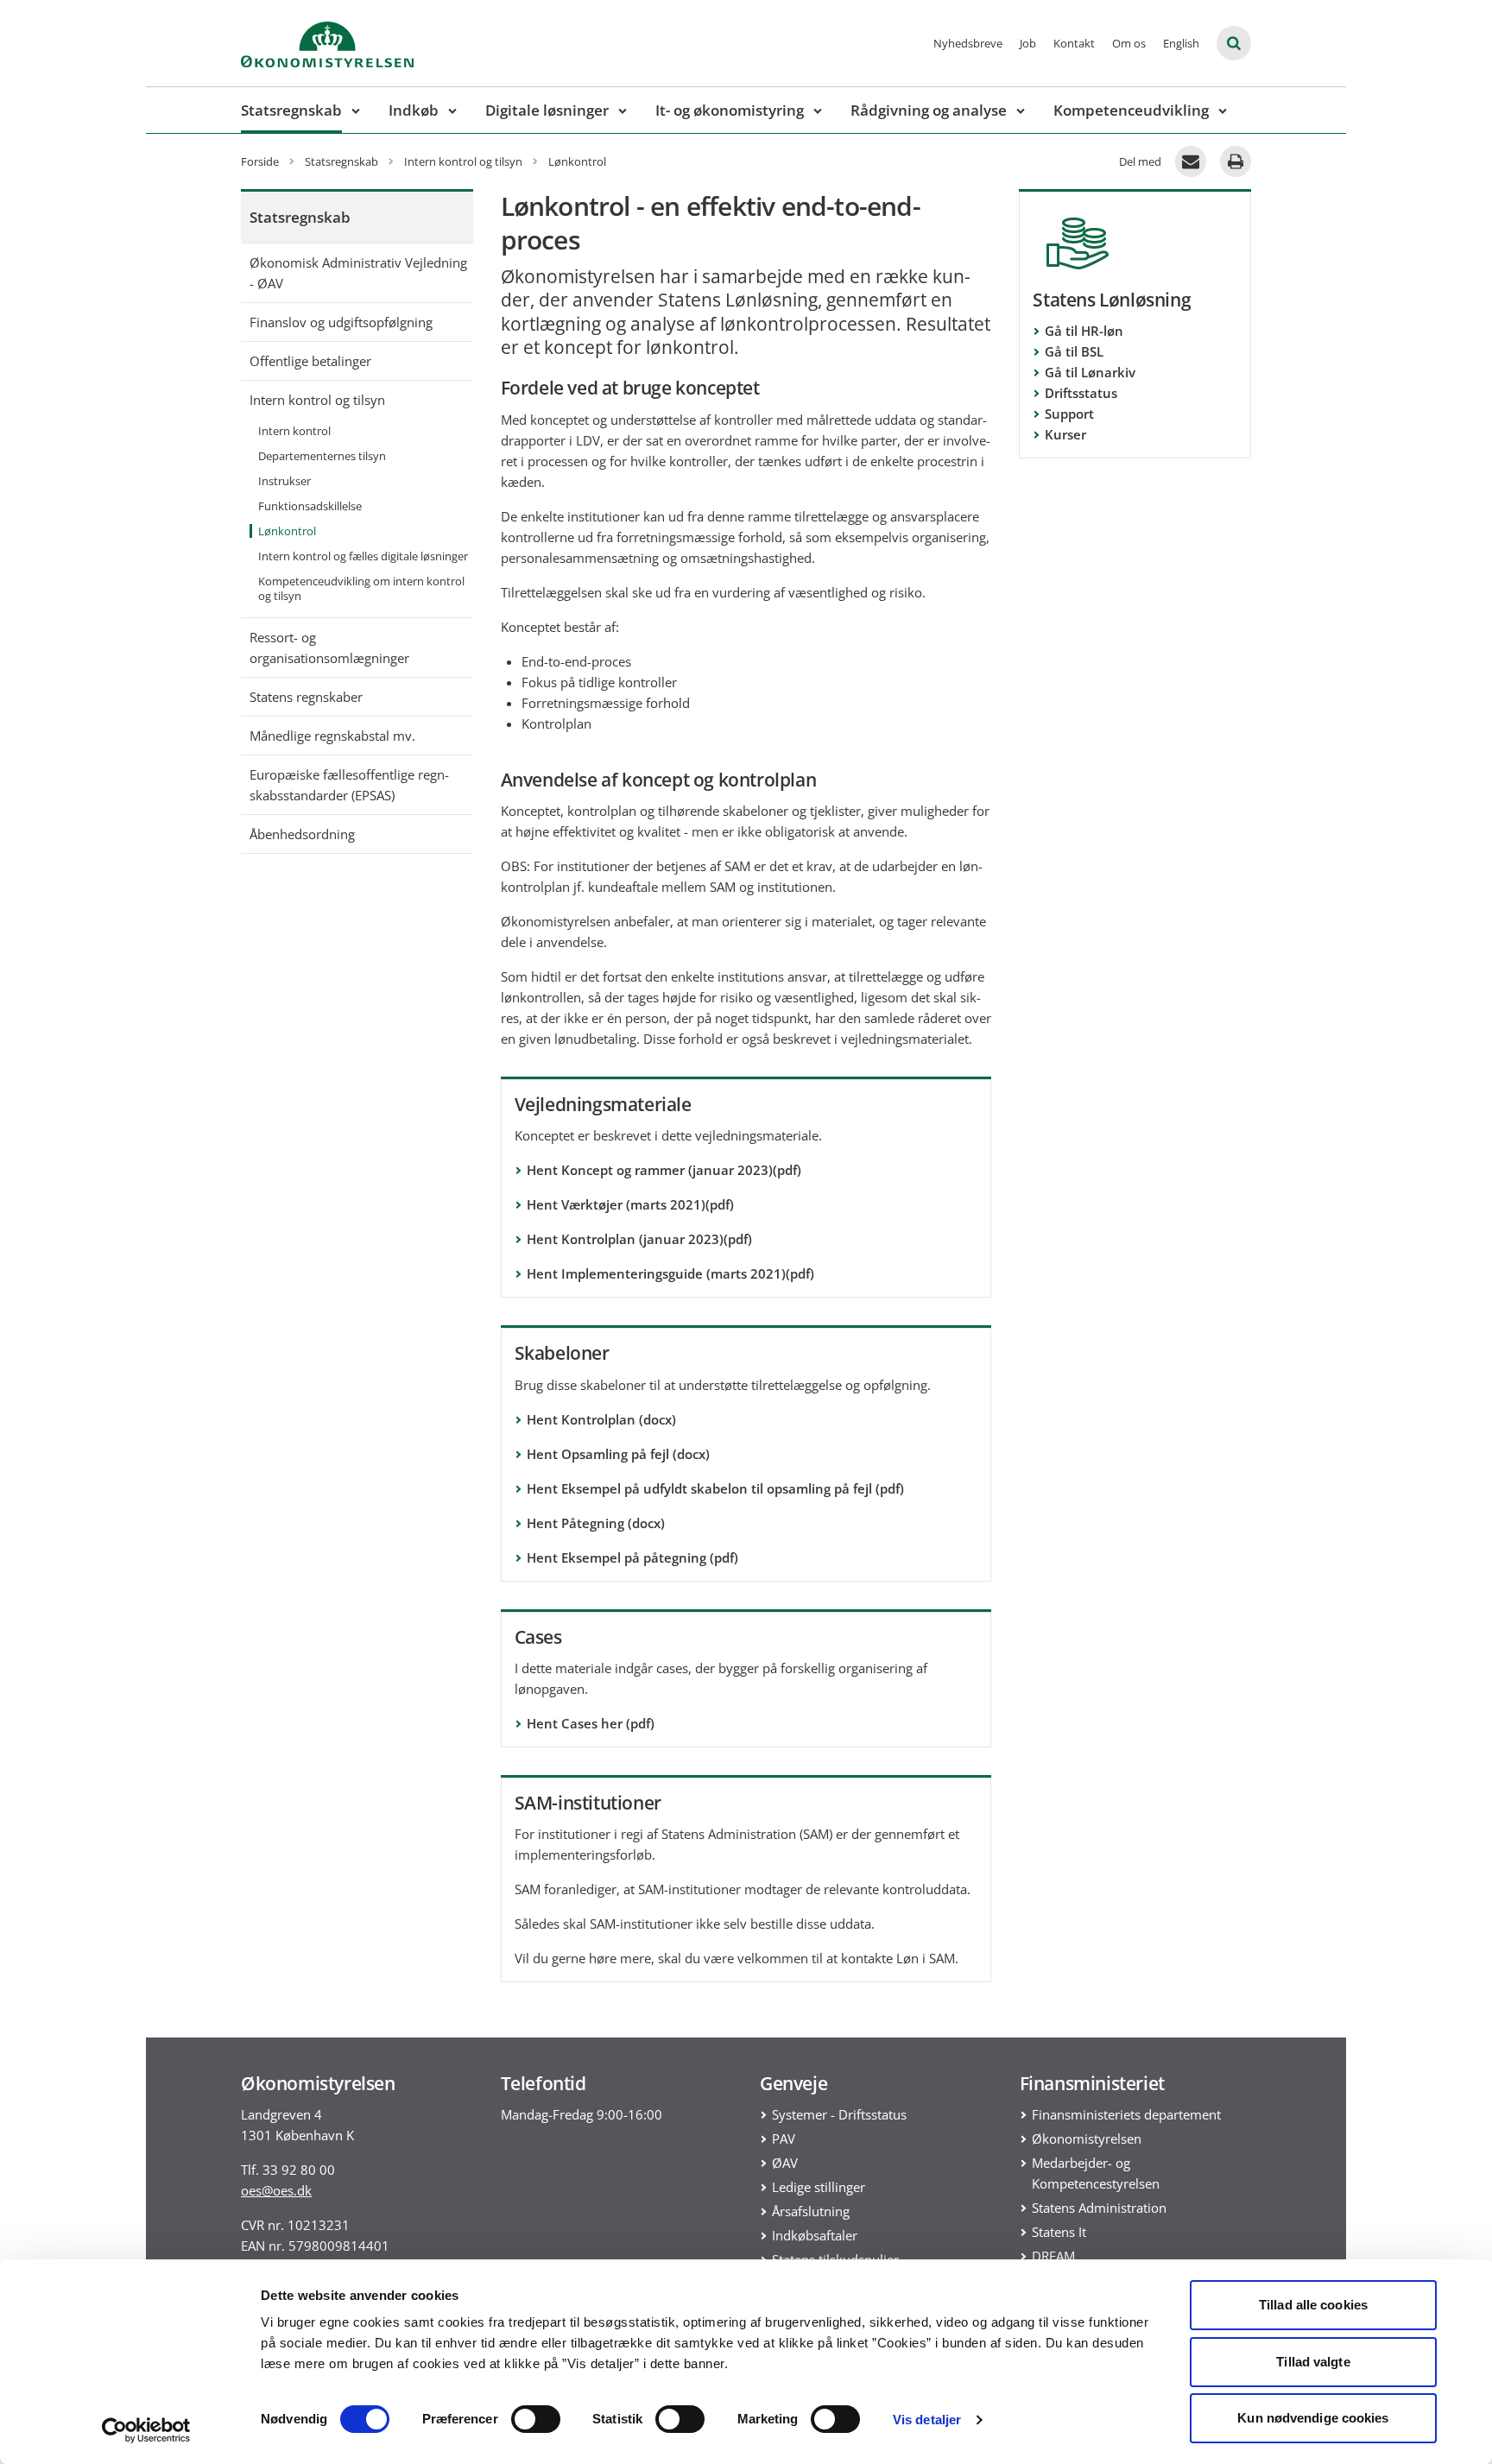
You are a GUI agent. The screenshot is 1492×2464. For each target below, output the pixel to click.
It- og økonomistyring (730, 110)
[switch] (536, 2419)
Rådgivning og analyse (929, 110)
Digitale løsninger (547, 110)
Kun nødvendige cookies (1313, 2418)
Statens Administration (1099, 2208)
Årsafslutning (811, 2211)
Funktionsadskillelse (310, 506)
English (1181, 43)
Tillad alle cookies (1313, 2305)
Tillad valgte (1313, 2362)
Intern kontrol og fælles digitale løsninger (363, 556)
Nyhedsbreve (968, 43)
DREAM (1053, 2256)
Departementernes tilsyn (322, 456)
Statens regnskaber (306, 697)
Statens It (1059, 2232)
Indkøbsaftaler (815, 2235)
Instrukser (284, 481)
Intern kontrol (294, 431)
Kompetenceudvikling (1131, 110)
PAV (784, 2139)
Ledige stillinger (819, 2187)
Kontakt (1074, 43)
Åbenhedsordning (302, 834)
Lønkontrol (287, 531)
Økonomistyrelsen (1087, 2139)
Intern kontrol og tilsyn (317, 400)
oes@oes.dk (276, 2190)
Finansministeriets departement (1126, 2114)
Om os (1129, 43)
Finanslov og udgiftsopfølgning (341, 322)
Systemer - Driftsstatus (839, 2114)
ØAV (785, 2163)
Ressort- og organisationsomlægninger (329, 648)
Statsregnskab (291, 110)
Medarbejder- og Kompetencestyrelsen (1096, 2173)
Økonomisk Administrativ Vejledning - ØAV (358, 273)
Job (1028, 43)
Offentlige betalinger (310, 361)
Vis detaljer (927, 2420)
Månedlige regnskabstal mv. (332, 736)
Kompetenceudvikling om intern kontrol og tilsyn (361, 588)
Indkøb (414, 110)
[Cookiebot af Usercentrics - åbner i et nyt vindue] (146, 2430)
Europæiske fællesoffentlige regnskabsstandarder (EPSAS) (349, 785)
